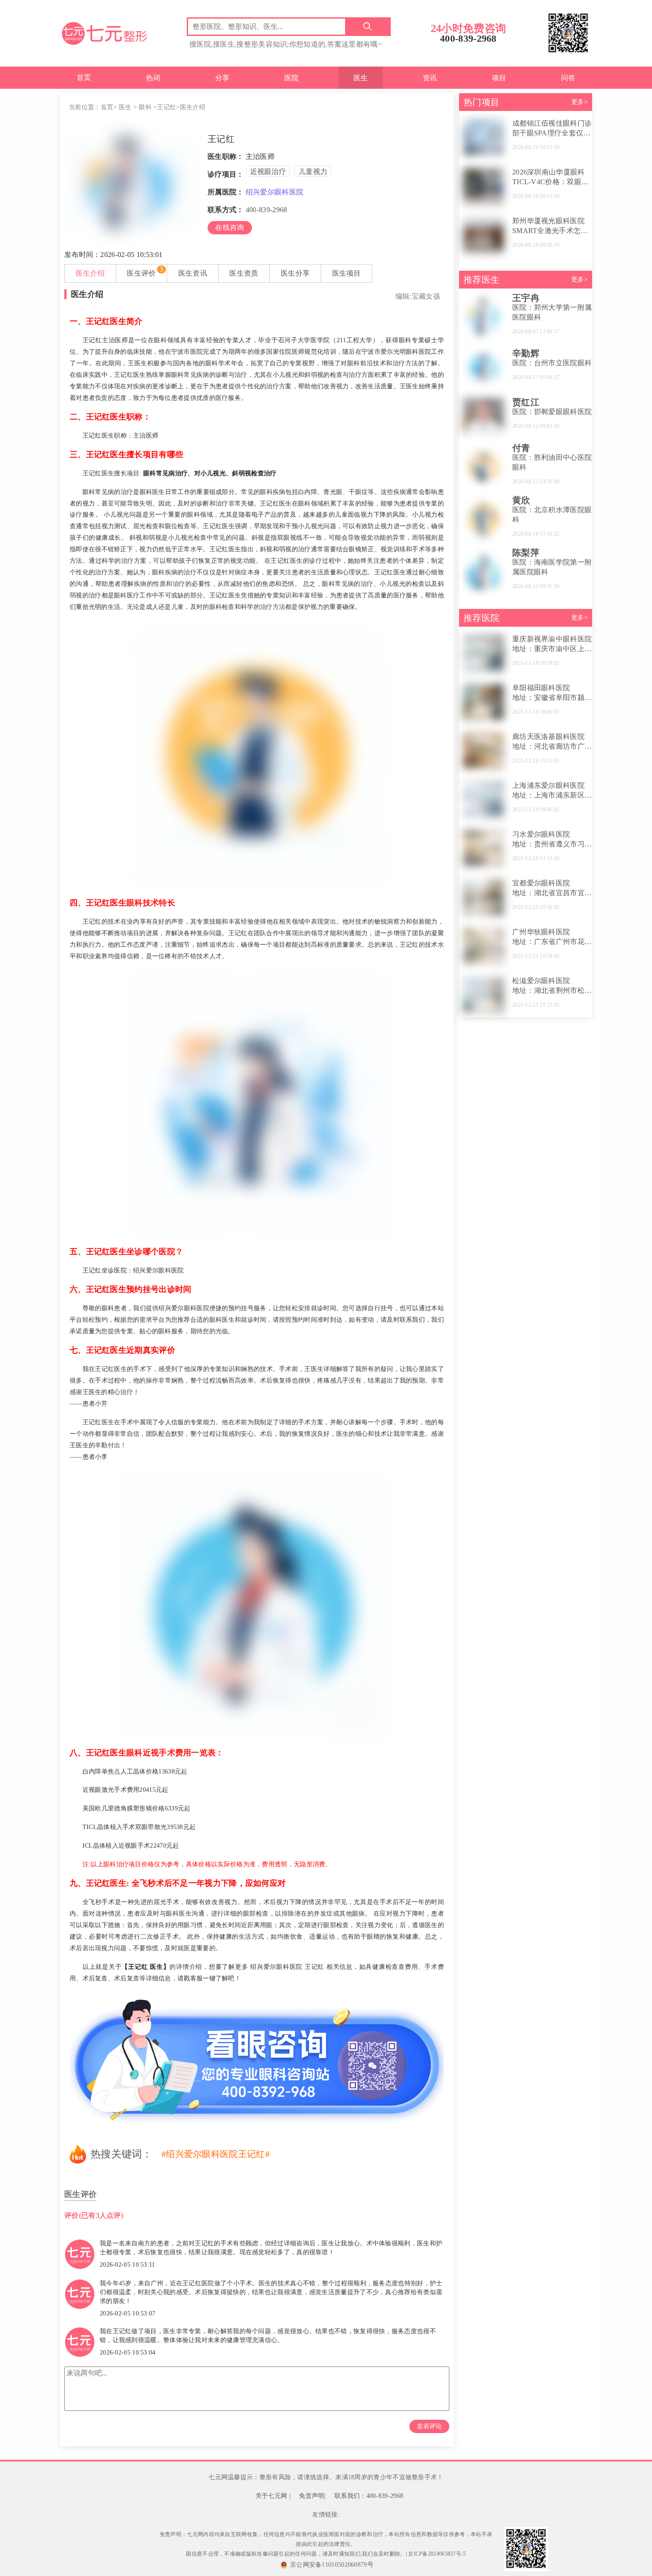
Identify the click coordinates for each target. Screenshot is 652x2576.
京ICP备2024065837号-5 (437, 2554)
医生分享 (295, 273)
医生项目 (347, 273)
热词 (153, 78)
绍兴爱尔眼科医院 (275, 192)
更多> (579, 102)
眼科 (145, 107)
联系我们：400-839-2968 (369, 2496)
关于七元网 (271, 2496)
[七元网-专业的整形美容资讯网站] (104, 32)
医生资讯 (193, 273)
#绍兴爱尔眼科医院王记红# (216, 2154)
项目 (499, 78)
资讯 (430, 78)
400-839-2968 (267, 210)
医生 (361, 78)
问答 (568, 78)
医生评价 (141, 273)
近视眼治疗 (268, 172)
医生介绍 (90, 273)
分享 (222, 78)
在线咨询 (230, 227)
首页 (84, 77)
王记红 (167, 107)
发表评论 (429, 2426)
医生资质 (244, 273)
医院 (292, 78)
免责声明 (312, 2496)
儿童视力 (313, 172)
